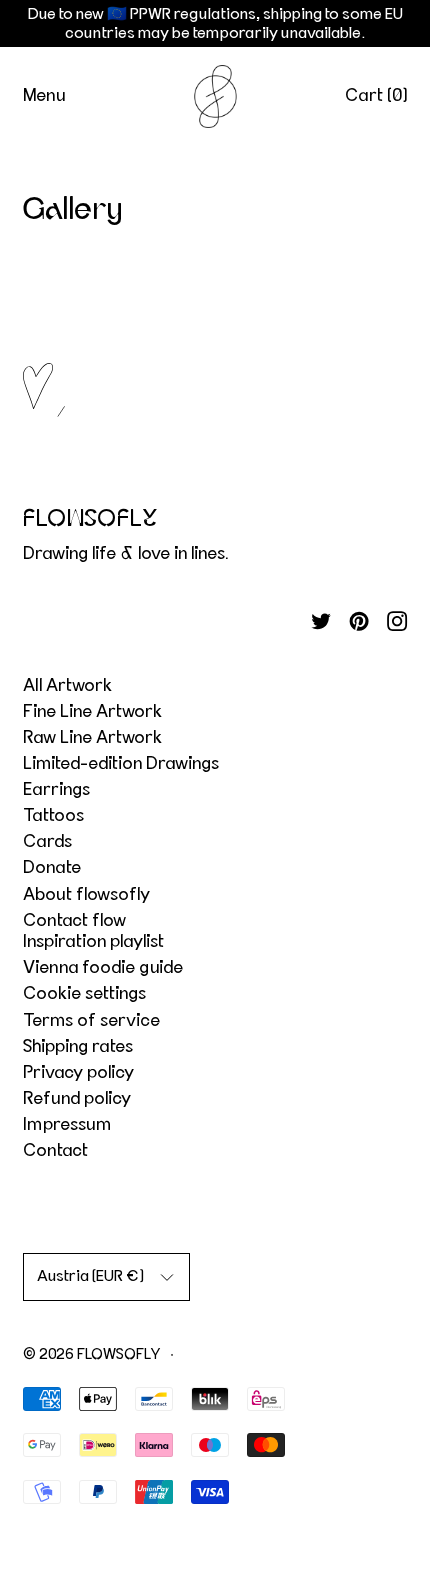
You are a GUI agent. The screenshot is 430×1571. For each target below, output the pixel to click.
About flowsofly (86, 895)
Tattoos (53, 816)
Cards (47, 842)
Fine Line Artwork (92, 712)
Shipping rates (78, 1047)
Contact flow (74, 921)
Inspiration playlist (93, 942)
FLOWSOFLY (119, 1354)
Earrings (56, 790)
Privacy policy (78, 1073)
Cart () (376, 96)
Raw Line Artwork (92, 738)
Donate (52, 868)
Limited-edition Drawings (121, 764)
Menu (44, 96)
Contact (55, 1151)
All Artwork (67, 686)
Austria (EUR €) (90, 1276)
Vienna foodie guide (103, 968)
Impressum (67, 1125)
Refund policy (77, 1099)
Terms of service (91, 1021)
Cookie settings (84, 994)
